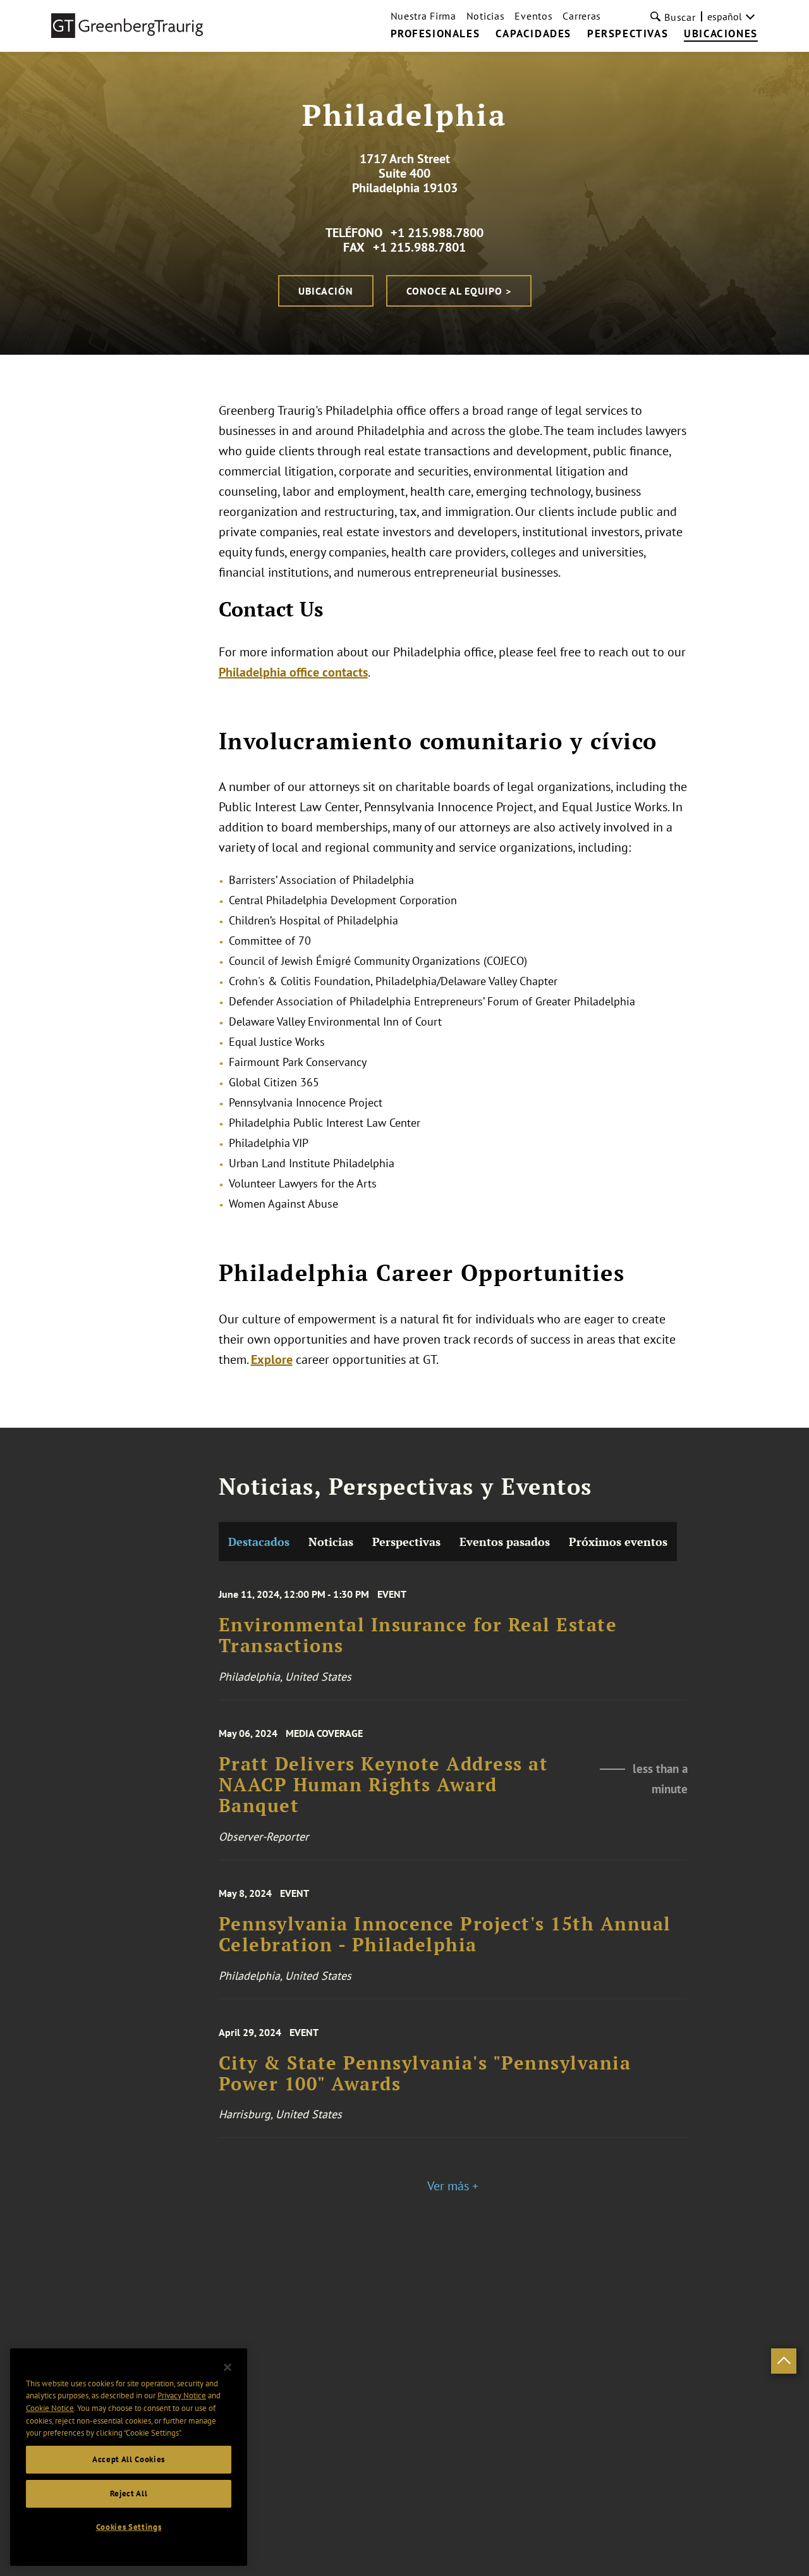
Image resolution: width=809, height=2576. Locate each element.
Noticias (486, 16)
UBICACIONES (721, 34)
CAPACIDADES (533, 34)
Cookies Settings (129, 2527)
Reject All (129, 2493)
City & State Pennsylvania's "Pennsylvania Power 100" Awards (425, 2074)
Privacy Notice (182, 2395)
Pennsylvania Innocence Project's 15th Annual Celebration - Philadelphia (445, 1935)
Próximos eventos (618, 1542)
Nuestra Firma (423, 16)
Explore (272, 1359)
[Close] (228, 2367)
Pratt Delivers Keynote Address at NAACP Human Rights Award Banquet (384, 1785)
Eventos (533, 16)
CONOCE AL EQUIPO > (459, 291)
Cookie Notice (50, 2408)
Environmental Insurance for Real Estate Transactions (418, 1635)
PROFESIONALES (435, 34)
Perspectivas (406, 1542)
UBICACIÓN (326, 291)
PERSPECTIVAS (628, 34)
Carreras (582, 16)
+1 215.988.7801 (419, 247)
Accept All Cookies (129, 2459)
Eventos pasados (505, 1542)
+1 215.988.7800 (437, 233)
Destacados (259, 1542)
